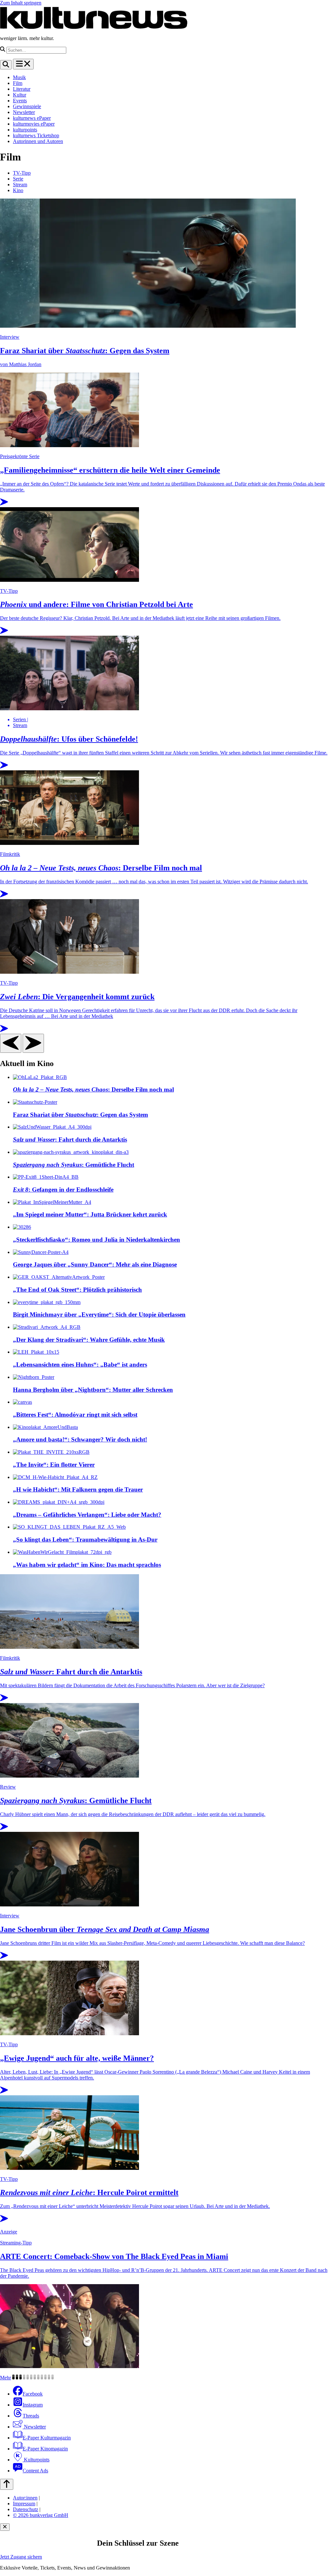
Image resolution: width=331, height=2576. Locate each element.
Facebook (33, 2394)
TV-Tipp (22, 173)
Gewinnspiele (27, 106)
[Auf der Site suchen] (6, 65)
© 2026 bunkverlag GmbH (41, 2515)
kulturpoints (25, 130)
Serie (18, 179)
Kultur (20, 95)
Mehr (5, 2378)
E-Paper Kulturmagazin (47, 2438)
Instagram (33, 2405)
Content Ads (35, 2471)
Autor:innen (25, 2498)
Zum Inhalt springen (21, 3)
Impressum (24, 2504)
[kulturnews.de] (94, 27)
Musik (19, 77)
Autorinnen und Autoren (38, 141)
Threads (31, 2416)
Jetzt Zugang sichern (21, 2557)
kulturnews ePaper (32, 118)
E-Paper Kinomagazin (45, 2449)
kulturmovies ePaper (34, 124)
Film (18, 83)
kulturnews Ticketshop (36, 135)
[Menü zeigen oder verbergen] (23, 64)
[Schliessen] (5, 2527)
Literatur (22, 89)
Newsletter (24, 112)
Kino (18, 190)
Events (20, 101)
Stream (20, 185)
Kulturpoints (36, 2460)
